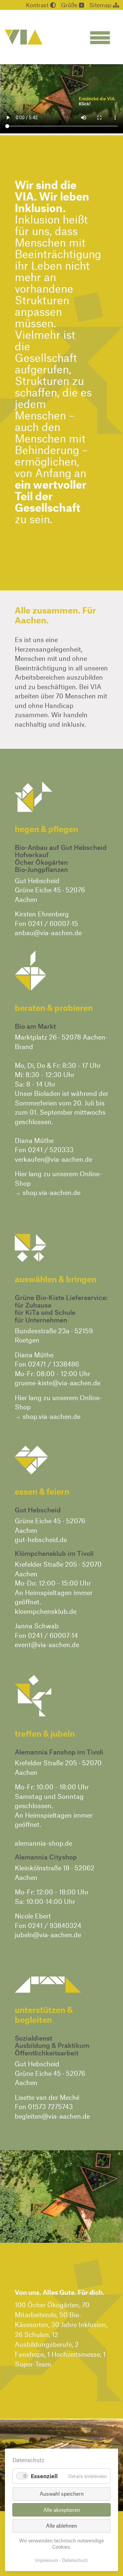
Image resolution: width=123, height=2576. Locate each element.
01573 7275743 (50, 2106)
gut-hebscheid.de (41, 1539)
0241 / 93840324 (55, 1925)
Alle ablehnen (61, 2525)
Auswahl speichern (62, 2494)
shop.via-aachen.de (51, 1192)
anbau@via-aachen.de (48, 933)
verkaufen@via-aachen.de (53, 1159)
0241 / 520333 (51, 1150)
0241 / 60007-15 (53, 923)
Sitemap (101, 5)
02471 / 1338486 (53, 1364)
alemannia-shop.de (43, 1843)
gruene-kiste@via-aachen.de (58, 1383)
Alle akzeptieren (62, 2510)
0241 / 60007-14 (53, 1635)
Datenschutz (75, 2560)
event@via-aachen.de (47, 1644)
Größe (70, 5)
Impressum (47, 2560)
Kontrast (38, 5)
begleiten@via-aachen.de (52, 2116)
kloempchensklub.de (46, 1611)
